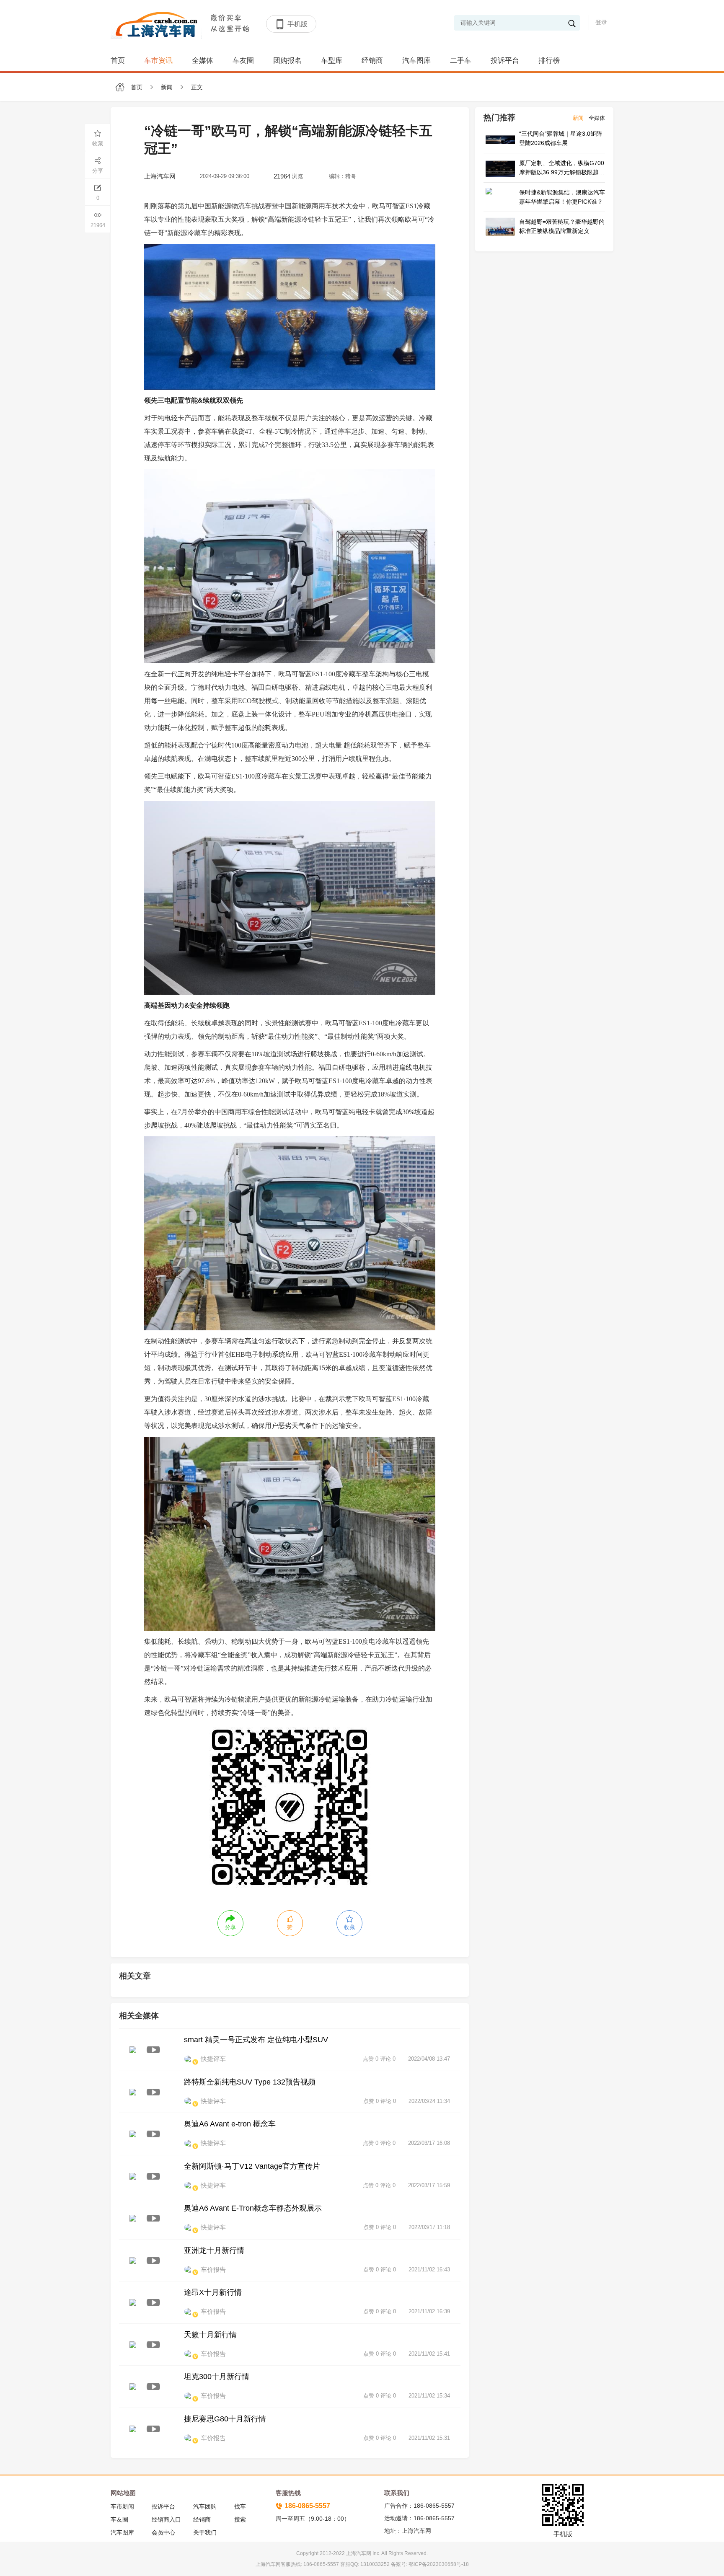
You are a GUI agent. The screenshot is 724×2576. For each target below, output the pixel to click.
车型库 (332, 61)
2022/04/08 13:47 (429, 2059)
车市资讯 (158, 61)
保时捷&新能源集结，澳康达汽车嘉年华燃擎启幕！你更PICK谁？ (562, 197)
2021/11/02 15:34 (429, 2396)
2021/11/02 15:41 (429, 2354)
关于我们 (205, 2532)
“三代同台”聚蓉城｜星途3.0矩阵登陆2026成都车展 (561, 138)
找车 (240, 2506)
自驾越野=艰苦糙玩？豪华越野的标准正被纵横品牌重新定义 (562, 226)
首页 (118, 61)
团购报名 (287, 61)
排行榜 (549, 61)
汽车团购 (205, 2506)
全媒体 (203, 61)
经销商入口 (166, 2519)
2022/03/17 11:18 (429, 2227)
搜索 (240, 2519)
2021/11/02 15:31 (429, 2438)
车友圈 (243, 61)
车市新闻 (122, 2506)
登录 (601, 22)
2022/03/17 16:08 (429, 2143)
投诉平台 (505, 61)
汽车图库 (416, 61)
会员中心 (163, 2532)
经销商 (372, 61)
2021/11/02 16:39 (429, 2311)
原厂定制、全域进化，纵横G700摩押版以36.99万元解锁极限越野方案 (562, 168)
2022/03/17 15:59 (429, 2185)
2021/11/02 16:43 (429, 2270)
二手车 (461, 61)
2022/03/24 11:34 (429, 2101)
